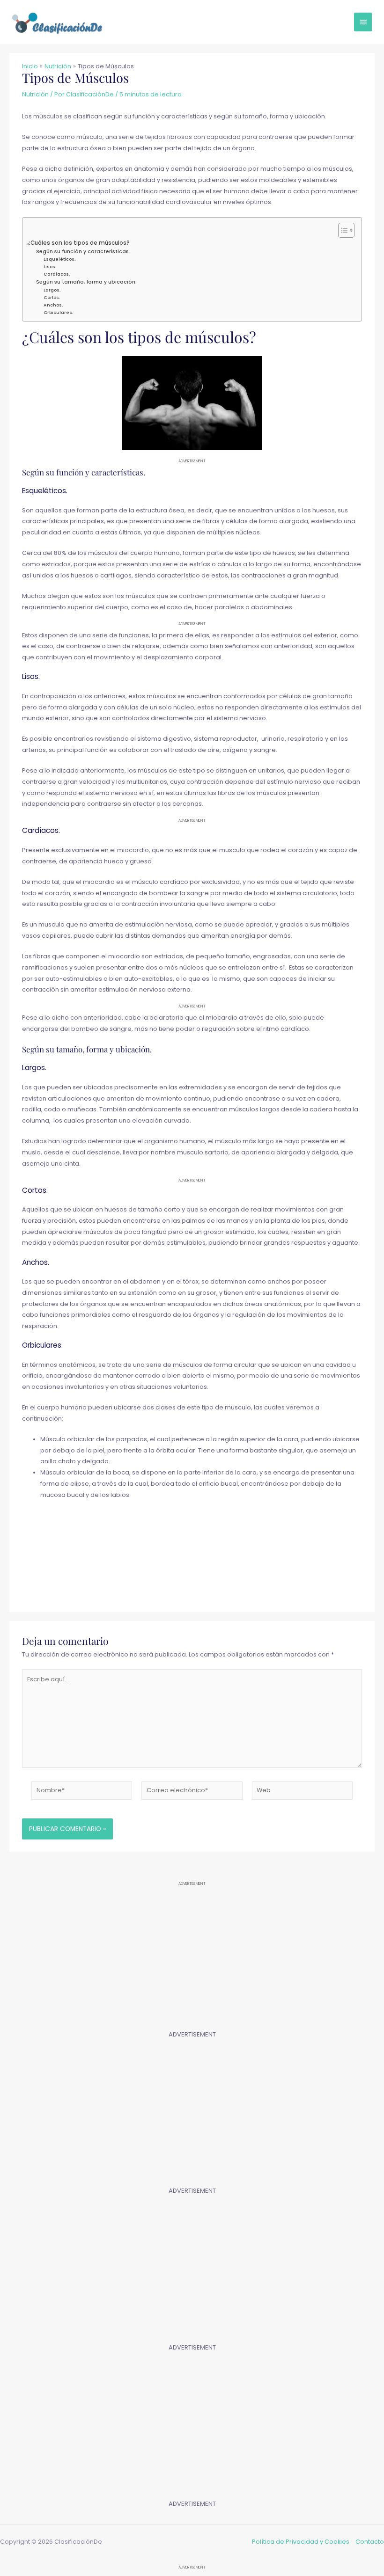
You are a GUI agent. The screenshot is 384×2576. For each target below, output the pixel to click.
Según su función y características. (83, 252)
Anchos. (53, 305)
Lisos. (50, 266)
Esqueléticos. (59, 259)
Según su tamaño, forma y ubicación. (86, 282)
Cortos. (52, 297)
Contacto (370, 2542)
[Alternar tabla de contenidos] (342, 230)
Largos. (52, 290)
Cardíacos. (57, 274)
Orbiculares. (58, 312)
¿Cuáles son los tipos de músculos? (78, 243)
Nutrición (35, 94)
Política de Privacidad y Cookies (301, 2542)
